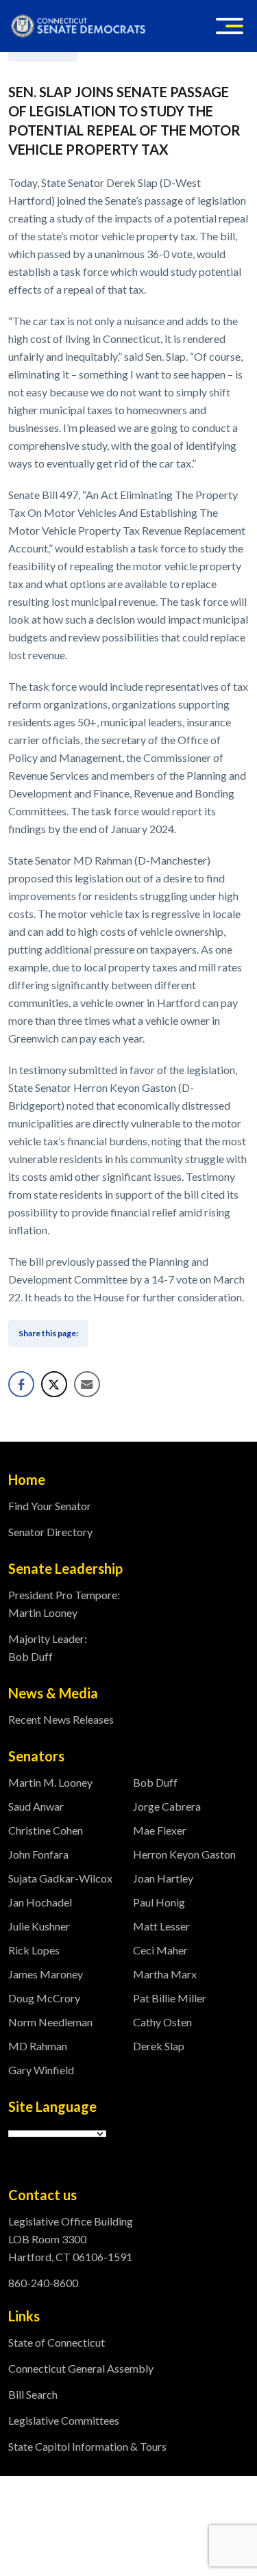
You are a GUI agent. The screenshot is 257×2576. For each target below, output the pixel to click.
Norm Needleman (50, 2022)
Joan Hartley (163, 1878)
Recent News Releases (61, 1719)
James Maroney (46, 1974)
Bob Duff (155, 1782)
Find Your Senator (50, 1506)
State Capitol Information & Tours (87, 2446)
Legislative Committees (64, 2420)
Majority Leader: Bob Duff (48, 1647)
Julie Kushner (39, 1926)
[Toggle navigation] (230, 26)
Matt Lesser (161, 1926)
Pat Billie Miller (170, 1998)
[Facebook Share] (21, 1384)
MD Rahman (38, 2046)
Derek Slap (159, 2046)
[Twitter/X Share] (54, 1384)
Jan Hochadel (40, 1902)
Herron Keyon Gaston (184, 1854)
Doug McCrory (44, 1998)
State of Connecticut (57, 2342)
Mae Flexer (160, 1830)
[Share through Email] (87, 1384)
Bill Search (33, 2394)
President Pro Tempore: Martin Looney (64, 1604)
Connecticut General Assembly (81, 2368)
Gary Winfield (41, 2070)
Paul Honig (159, 1902)
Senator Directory (50, 1532)
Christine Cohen (46, 1830)
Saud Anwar (36, 1806)
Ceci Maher (160, 1950)
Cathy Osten (162, 2022)
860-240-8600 (43, 2283)
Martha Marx (165, 1974)
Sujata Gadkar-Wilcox (60, 1878)
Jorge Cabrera (167, 1806)
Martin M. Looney (50, 1782)
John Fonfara (38, 1854)
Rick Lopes (34, 1950)
